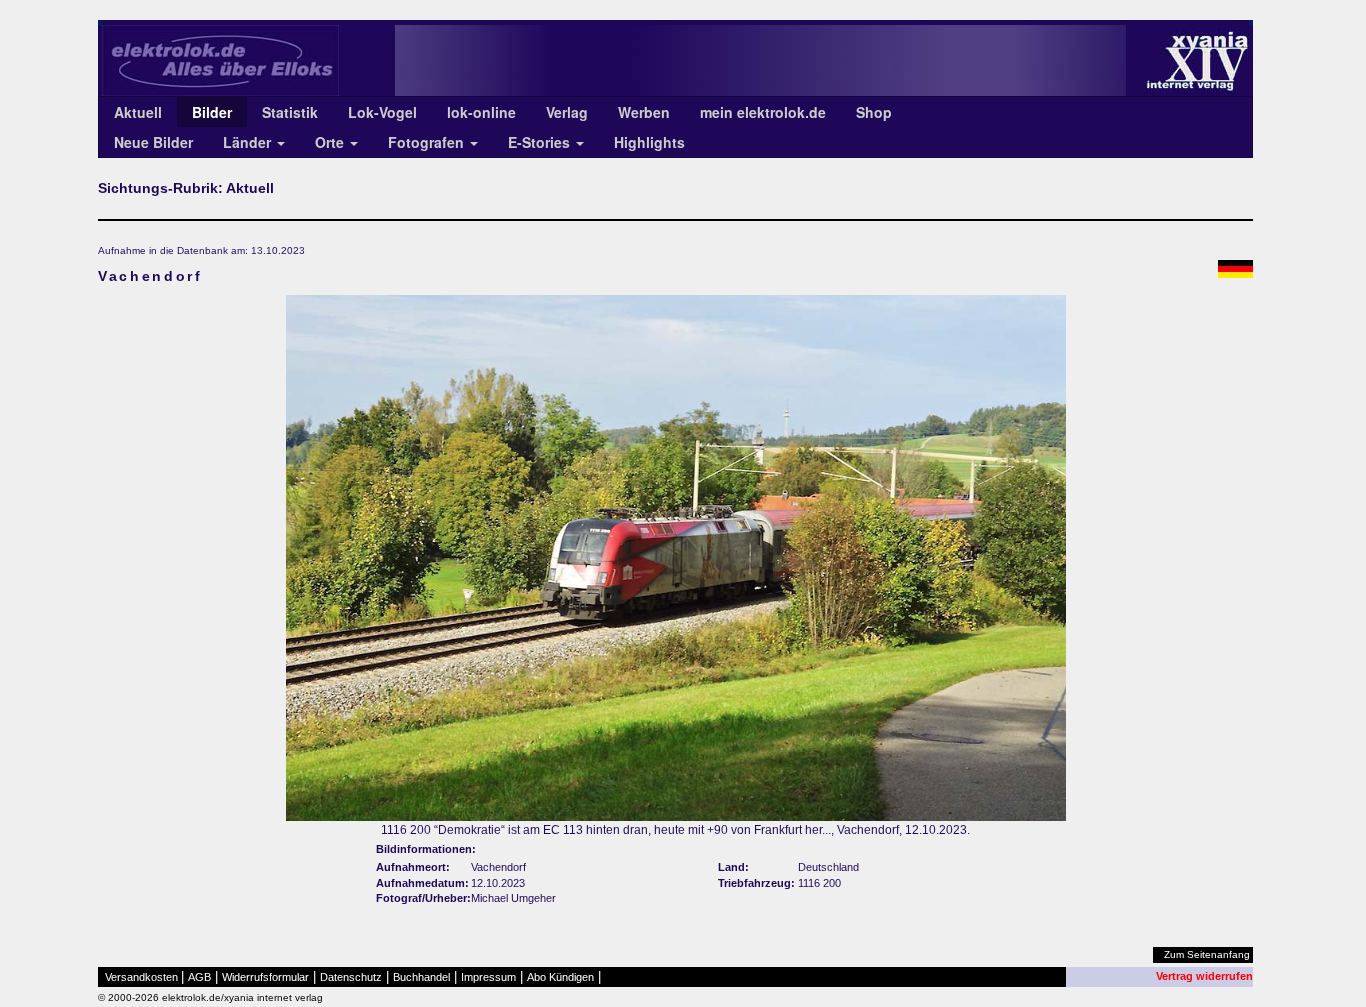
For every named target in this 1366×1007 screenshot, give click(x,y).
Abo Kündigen (560, 977)
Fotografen (428, 142)
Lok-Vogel (382, 112)
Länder (249, 142)
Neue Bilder (153, 142)
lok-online (481, 112)
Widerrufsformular (265, 977)
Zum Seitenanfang (1207, 954)
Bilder (212, 112)
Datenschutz (351, 977)
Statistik (290, 112)
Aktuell (138, 112)
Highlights (649, 142)
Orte (331, 142)
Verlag (567, 112)
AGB (199, 977)
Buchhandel (421, 977)
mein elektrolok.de (763, 112)
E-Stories (541, 142)
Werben (644, 112)
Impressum (488, 977)
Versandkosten (141, 977)
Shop (874, 112)
